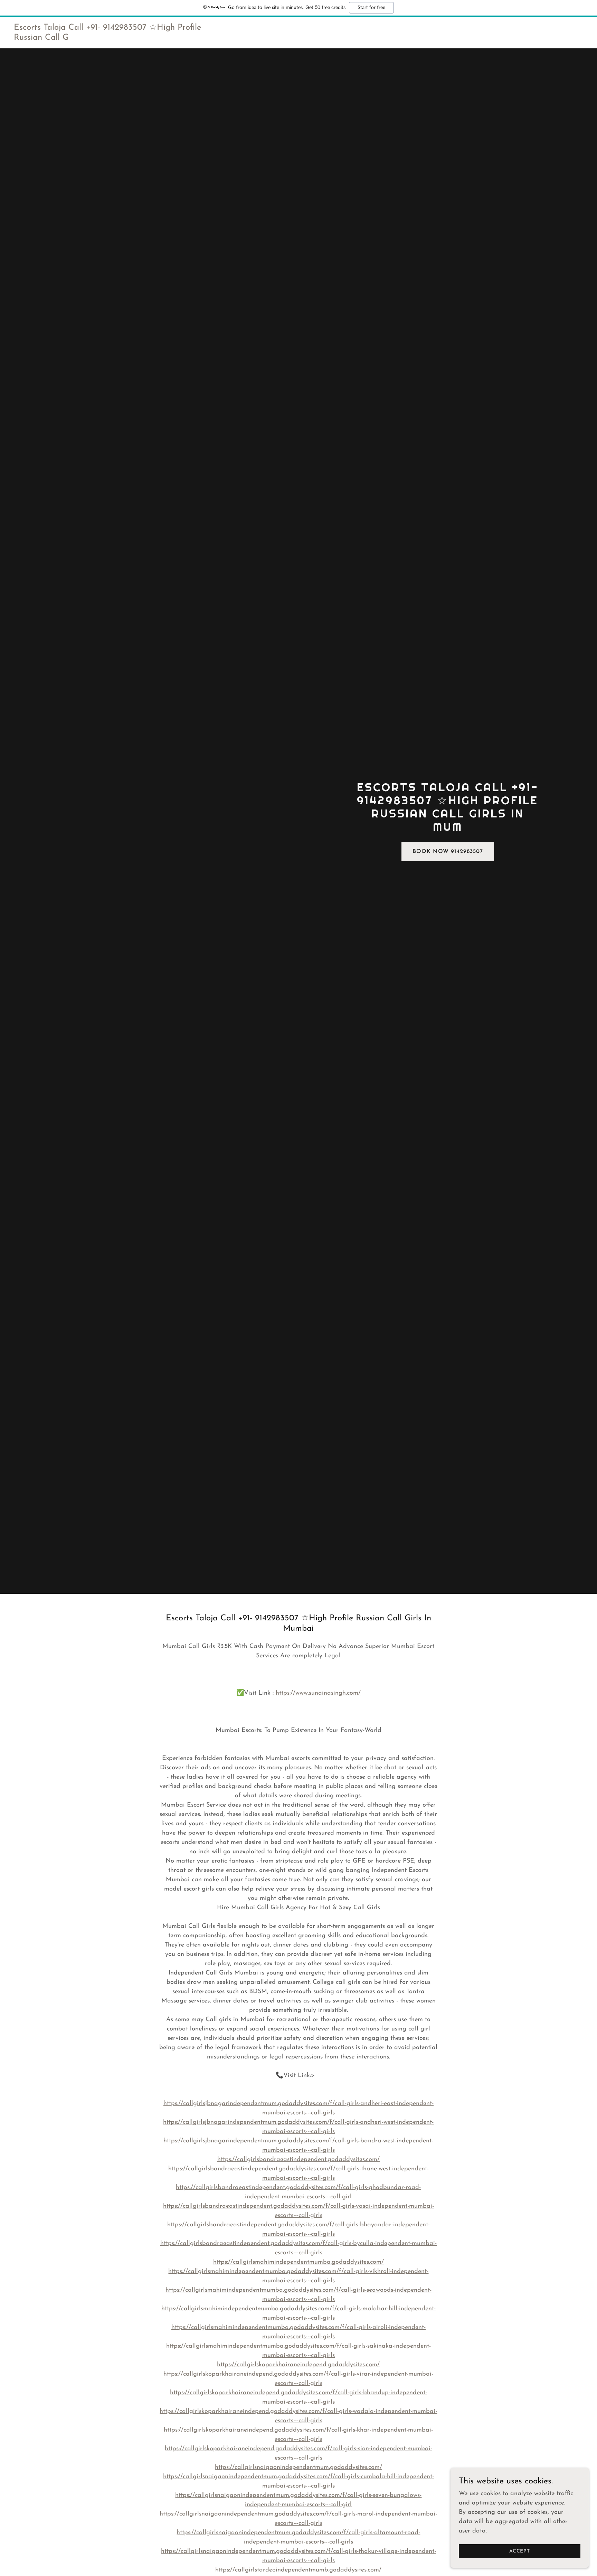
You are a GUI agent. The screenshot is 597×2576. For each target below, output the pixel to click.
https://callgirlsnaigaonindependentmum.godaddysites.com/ (298, 2468)
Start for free (371, 8)
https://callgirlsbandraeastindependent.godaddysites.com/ (298, 2160)
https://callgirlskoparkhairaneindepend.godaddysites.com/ (298, 2365)
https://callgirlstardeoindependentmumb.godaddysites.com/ (298, 2570)
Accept (520, 2551)
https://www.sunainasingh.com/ (318, 1693)
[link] (113, 38)
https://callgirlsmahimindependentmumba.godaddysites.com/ (298, 2262)
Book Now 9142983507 (448, 852)
